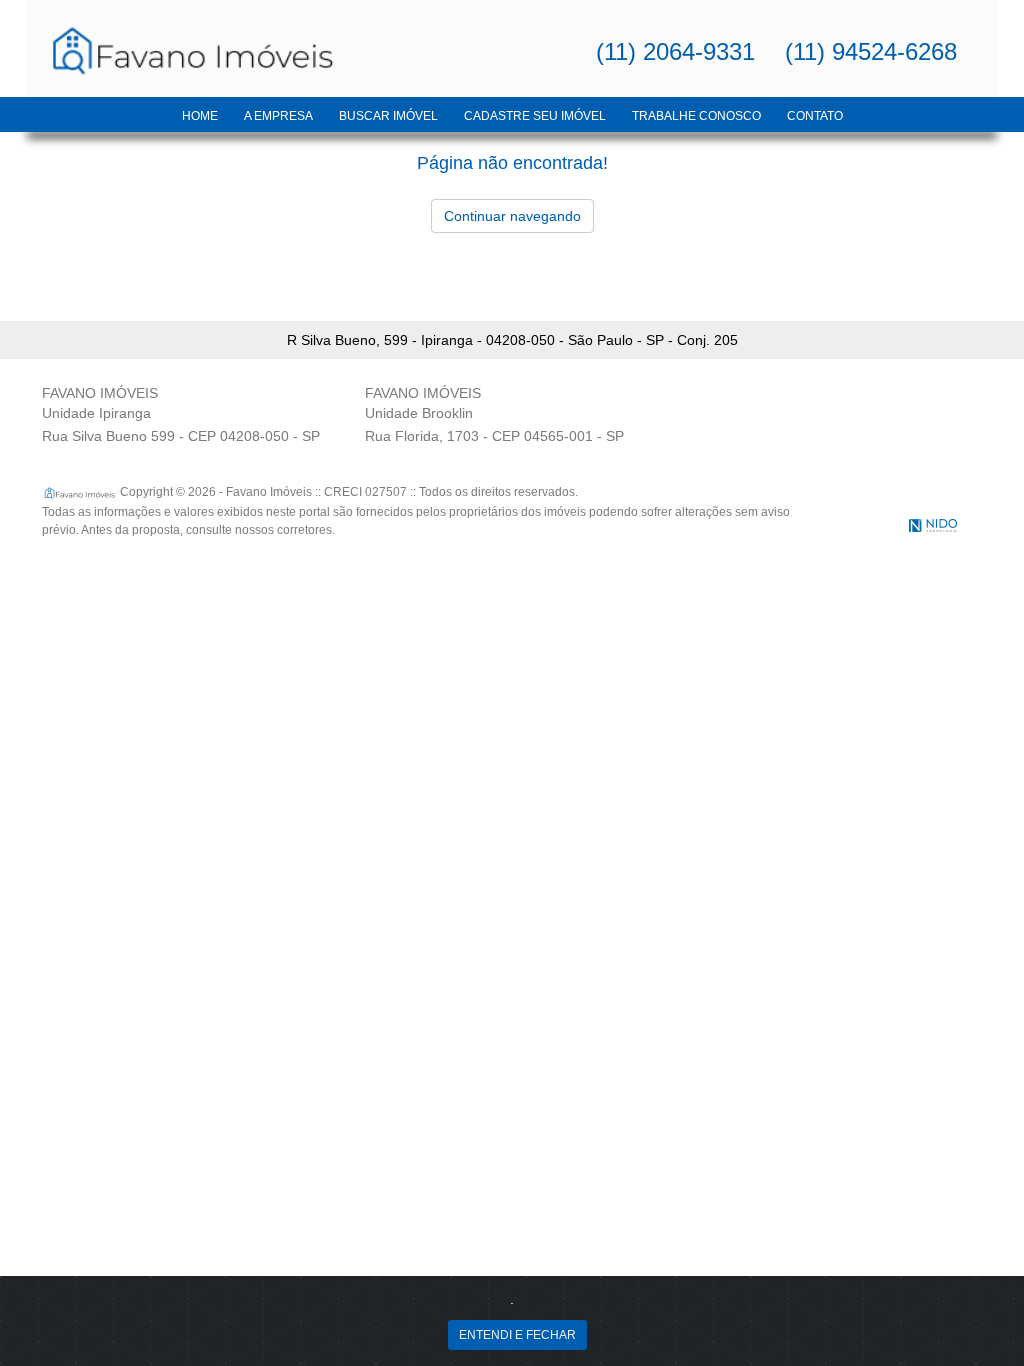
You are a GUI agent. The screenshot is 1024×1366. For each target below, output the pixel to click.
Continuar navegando (512, 216)
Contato (815, 116)
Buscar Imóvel (388, 116)
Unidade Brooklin (419, 413)
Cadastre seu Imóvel (535, 116)
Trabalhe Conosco (696, 116)
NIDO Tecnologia (933, 525)
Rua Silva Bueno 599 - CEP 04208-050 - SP (181, 436)
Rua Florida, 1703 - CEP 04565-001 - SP (494, 436)
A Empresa (278, 116)
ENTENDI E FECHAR (517, 1335)
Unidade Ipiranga (96, 413)
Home (200, 116)
